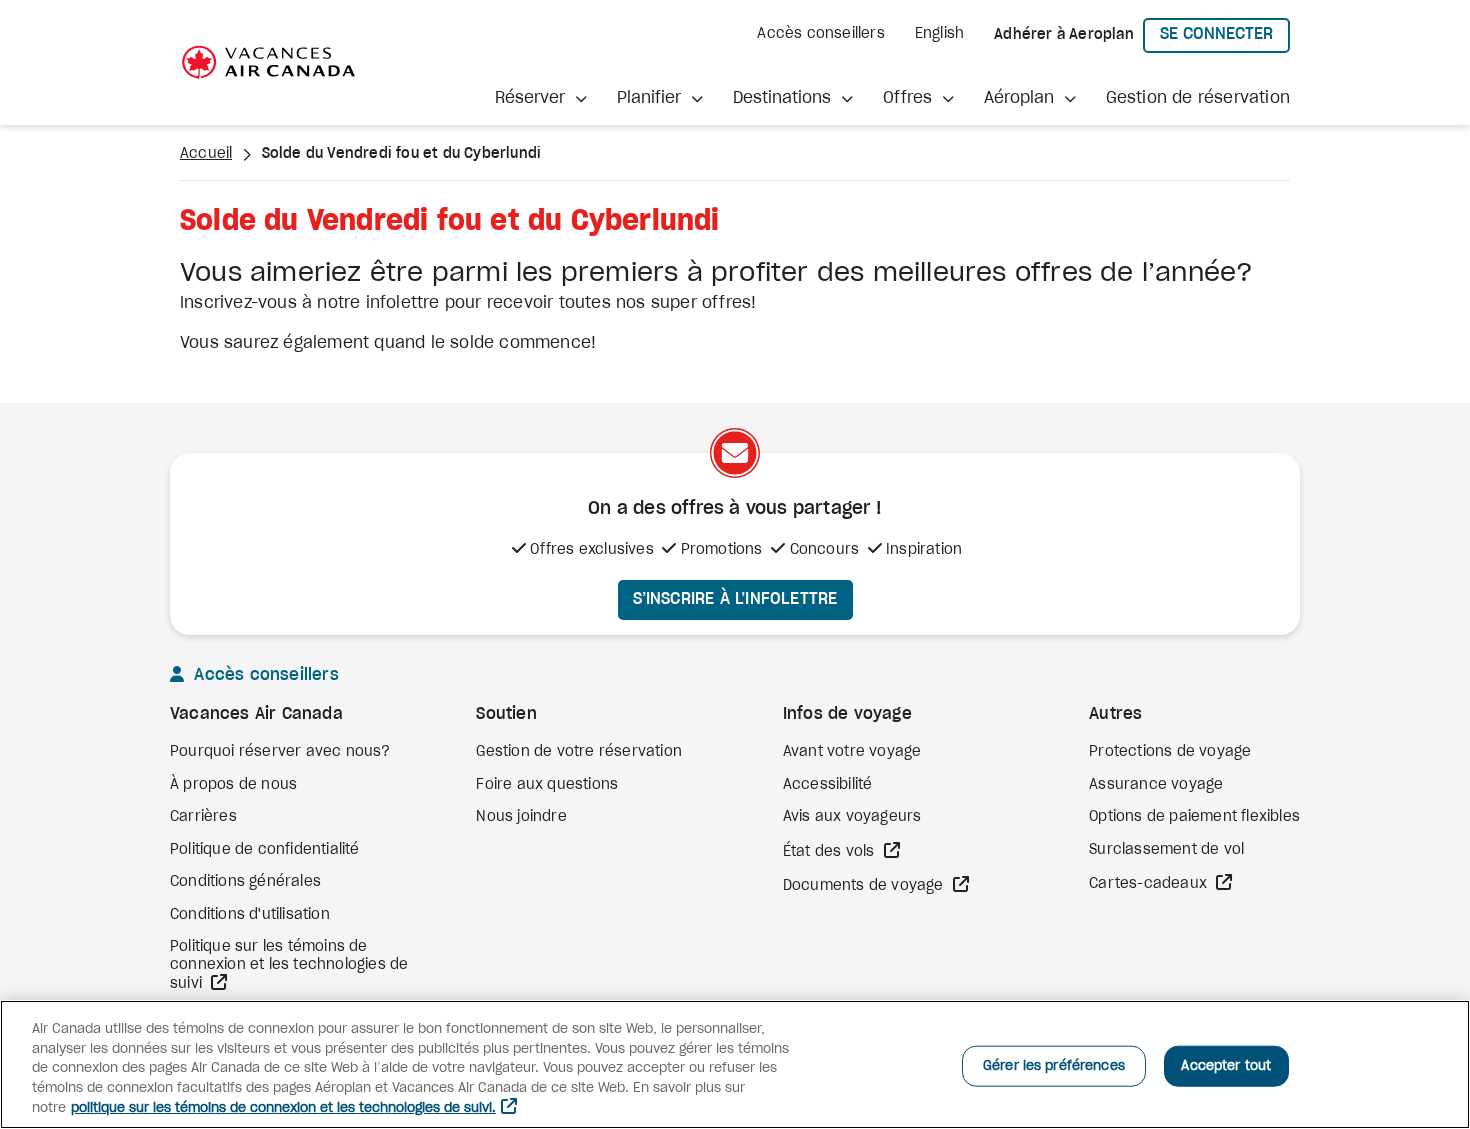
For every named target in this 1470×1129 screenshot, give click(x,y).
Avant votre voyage (852, 752)
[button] (541, 98)
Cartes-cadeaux (1150, 884)
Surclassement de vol (1166, 850)
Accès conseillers (820, 34)
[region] (735, 1064)
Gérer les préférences (1054, 1065)
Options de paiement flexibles (1194, 817)
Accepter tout (1226, 1065)
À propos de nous (233, 785)
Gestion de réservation (1198, 98)
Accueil (206, 154)
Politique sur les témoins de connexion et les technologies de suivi (289, 965)
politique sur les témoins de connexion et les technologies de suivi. (283, 1108)
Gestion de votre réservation (579, 752)
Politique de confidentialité (265, 850)
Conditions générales (245, 882)
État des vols (831, 852)
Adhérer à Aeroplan (1064, 35)
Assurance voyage (1156, 785)
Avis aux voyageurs (852, 817)
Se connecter (1225, 33)
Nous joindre (521, 817)
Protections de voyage (1170, 752)
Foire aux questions (547, 785)
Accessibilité (828, 785)
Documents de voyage (865, 886)
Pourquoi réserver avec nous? (280, 752)
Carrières (203, 817)
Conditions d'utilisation (250, 915)
